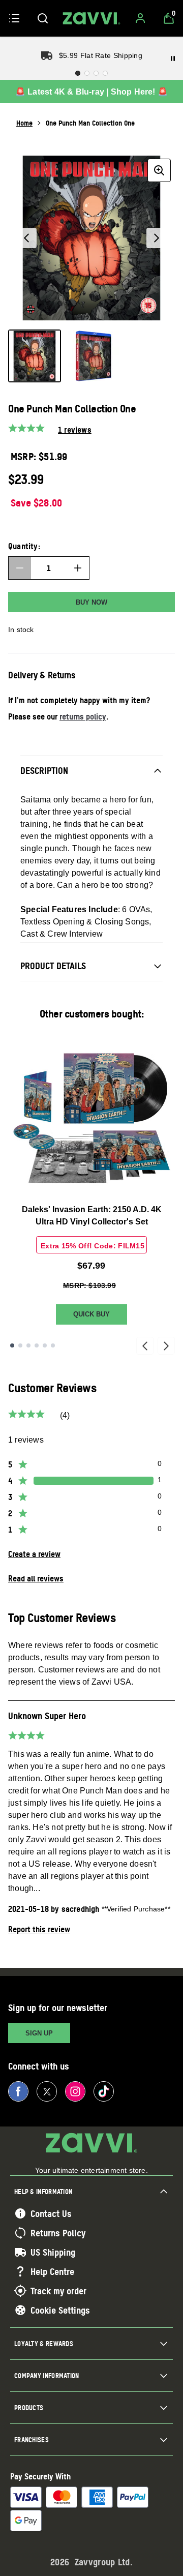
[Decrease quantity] (20, 568)
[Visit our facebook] (18, 2091)
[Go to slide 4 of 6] (37, 1345)
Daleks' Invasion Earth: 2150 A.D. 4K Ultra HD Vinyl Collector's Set (92, 1216)
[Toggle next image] (157, 238)
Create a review (34, 1554)
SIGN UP (39, 2033)
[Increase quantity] (78, 568)
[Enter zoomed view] (159, 170)
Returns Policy (58, 2233)
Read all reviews (36, 1578)
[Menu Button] (14, 18)
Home (24, 123)
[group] (91, 238)
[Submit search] (43, 18)
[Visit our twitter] (47, 2091)
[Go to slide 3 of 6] (28, 1345)
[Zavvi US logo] (91, 18)
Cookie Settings (60, 2310)
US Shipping (53, 2252)
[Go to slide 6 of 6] (53, 1345)
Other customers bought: (92, 1014)
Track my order (58, 2291)
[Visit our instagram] (75, 2091)
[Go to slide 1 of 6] (12, 1345)
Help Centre (52, 2271)
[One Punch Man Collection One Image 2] (94, 356)
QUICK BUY (91, 1314)
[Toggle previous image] (26, 238)
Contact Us (51, 2213)
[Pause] (173, 58)
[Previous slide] (145, 1346)
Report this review (39, 1929)
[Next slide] (166, 1346)
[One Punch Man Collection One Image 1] (35, 356)
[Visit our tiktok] (104, 2091)
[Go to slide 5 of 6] (45, 1345)
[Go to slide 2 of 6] (20, 1345)
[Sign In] (140, 18)
